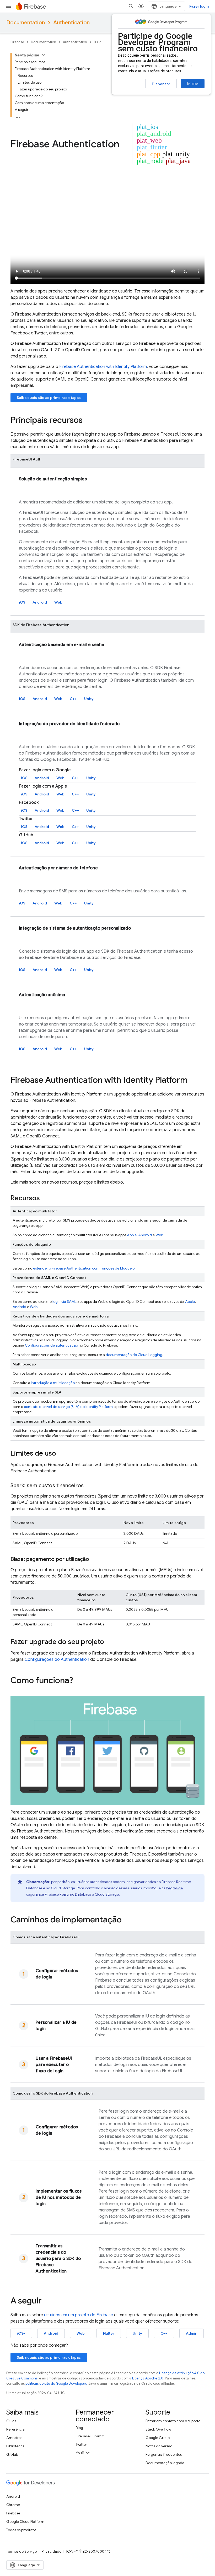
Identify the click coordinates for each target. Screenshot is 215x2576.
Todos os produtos (21, 2530)
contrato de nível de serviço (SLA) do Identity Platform (68, 1407)
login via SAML (64, 1301)
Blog (79, 2428)
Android (40, 602)
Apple (132, 1235)
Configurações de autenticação (51, 1345)
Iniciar (193, 84)
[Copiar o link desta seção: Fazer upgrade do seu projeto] (109, 1642)
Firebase (17, 42)
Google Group (158, 2438)
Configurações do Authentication (57, 1660)
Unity (89, 699)
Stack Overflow (158, 2429)
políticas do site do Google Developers (56, 2384)
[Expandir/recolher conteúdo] (43, 55)
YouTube (83, 2453)
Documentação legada (165, 2463)
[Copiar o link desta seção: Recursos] (45, 1199)
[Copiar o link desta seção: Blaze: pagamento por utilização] (94, 1559)
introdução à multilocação (53, 1383)
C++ (73, 699)
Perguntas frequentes (164, 2454)
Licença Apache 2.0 (148, 2378)
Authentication (71, 23)
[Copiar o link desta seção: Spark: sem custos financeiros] (89, 1486)
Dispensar (161, 84)
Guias (11, 2421)
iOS (22, 602)
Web (58, 602)
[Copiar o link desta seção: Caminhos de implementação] (127, 1920)
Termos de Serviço (21, 2551)
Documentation (26, 23)
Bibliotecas (15, 2446)
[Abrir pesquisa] (131, 6)
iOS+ (21, 2333)
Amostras (14, 2438)
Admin (192, 2333)
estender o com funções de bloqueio (84, 1268)
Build (98, 42)
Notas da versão (159, 2446)
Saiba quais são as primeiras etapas (49, 398)
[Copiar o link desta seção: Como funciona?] (78, 1681)
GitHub (12, 2454)
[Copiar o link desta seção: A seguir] (47, 2301)
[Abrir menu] (8, 6)
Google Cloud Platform (25, 2521)
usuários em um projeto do (79, 2315)
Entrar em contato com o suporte (173, 2421)
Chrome (13, 2505)
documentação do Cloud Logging (134, 1355)
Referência (15, 2429)
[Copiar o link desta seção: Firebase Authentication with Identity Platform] (193, 1081)
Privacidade (52, 2551)
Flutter (109, 2333)
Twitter (81, 2444)
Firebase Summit (90, 2436)
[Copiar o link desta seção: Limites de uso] (61, 1454)
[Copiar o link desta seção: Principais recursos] (88, 421)
